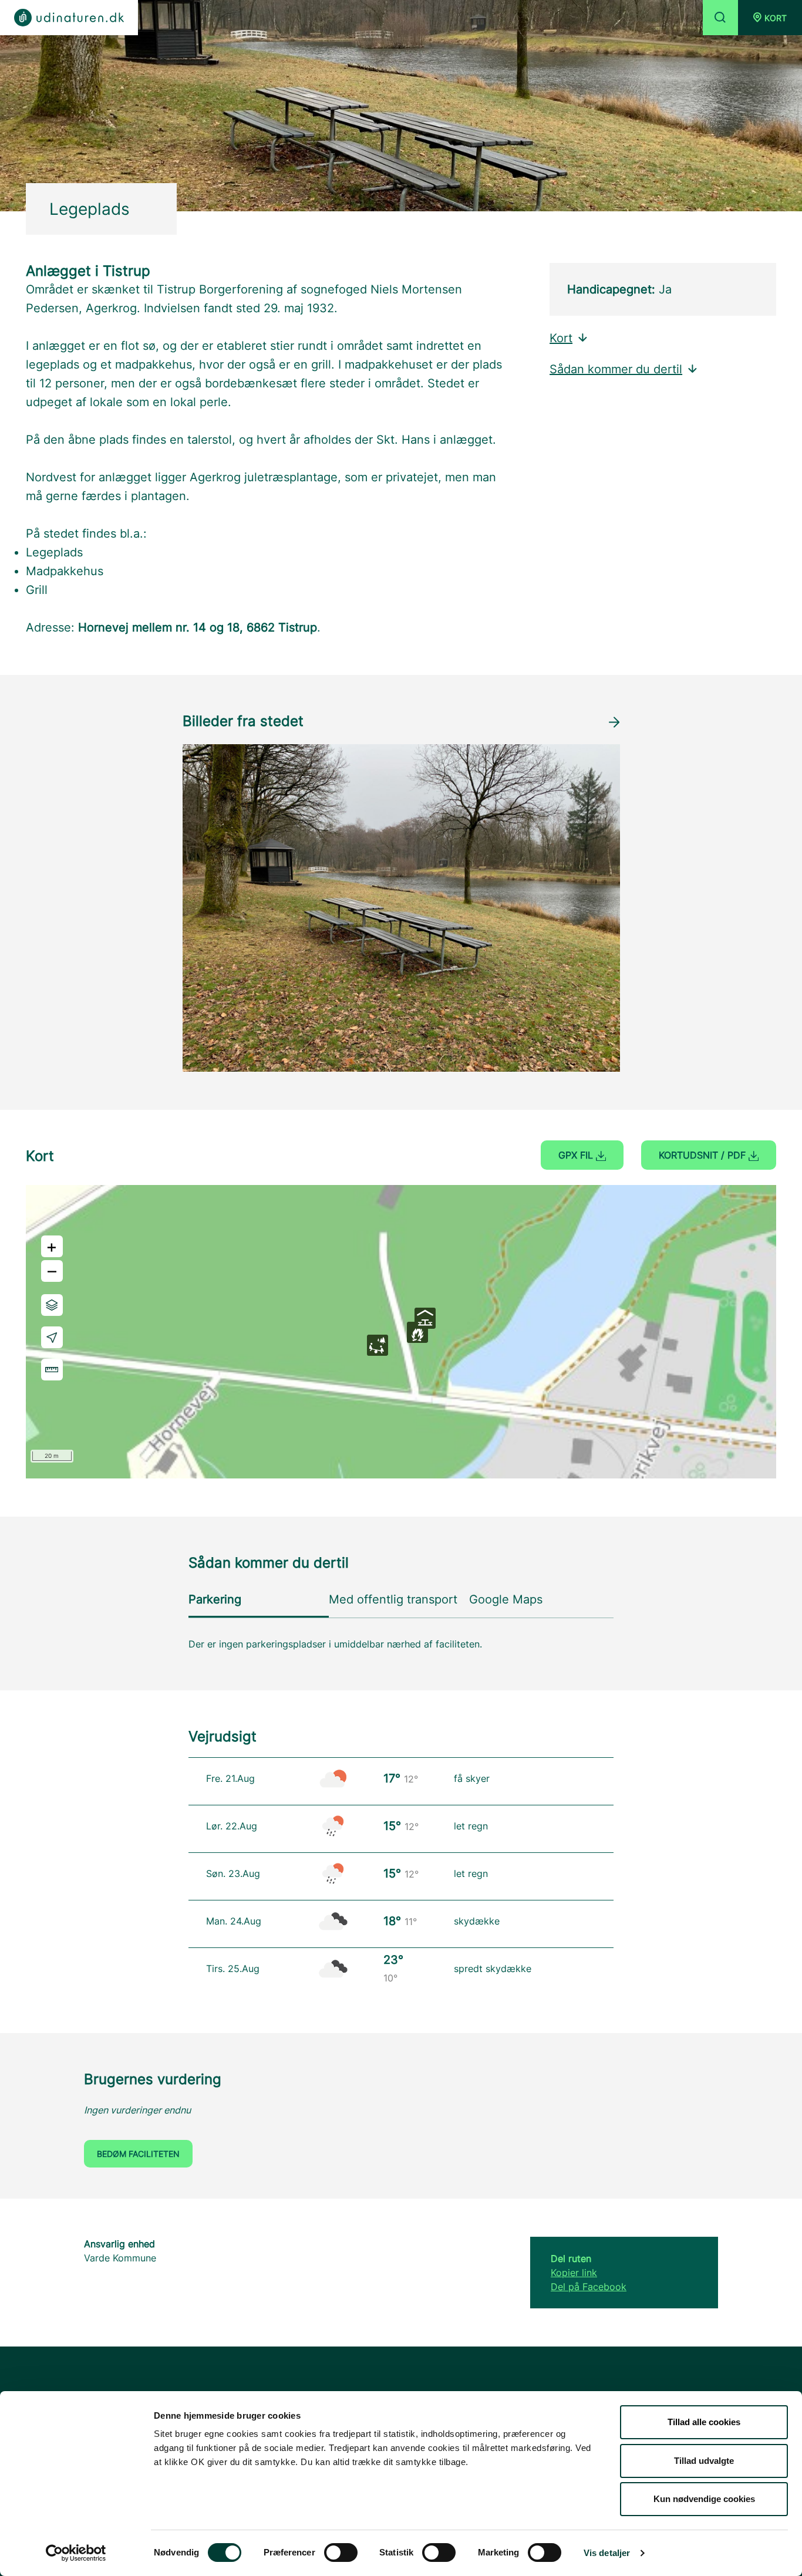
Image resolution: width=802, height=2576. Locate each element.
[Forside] (69, 18)
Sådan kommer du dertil (616, 369)
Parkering (215, 1599)
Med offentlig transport (393, 1599)
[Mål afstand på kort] (52, 1370)
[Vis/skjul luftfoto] (52, 1305)
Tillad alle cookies (704, 2422)
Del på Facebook (589, 2287)
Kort (561, 338)
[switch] (341, 2553)
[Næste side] (614, 722)
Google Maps (506, 1599)
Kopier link (574, 2273)
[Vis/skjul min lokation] (52, 1337)
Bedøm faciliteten (138, 2154)
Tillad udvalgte (704, 2461)
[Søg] (720, 18)
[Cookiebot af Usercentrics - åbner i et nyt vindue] (76, 2553)
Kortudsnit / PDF (704, 1155)
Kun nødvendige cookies (704, 2499)
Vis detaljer (607, 2553)
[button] (770, 18)
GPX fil (577, 1155)
